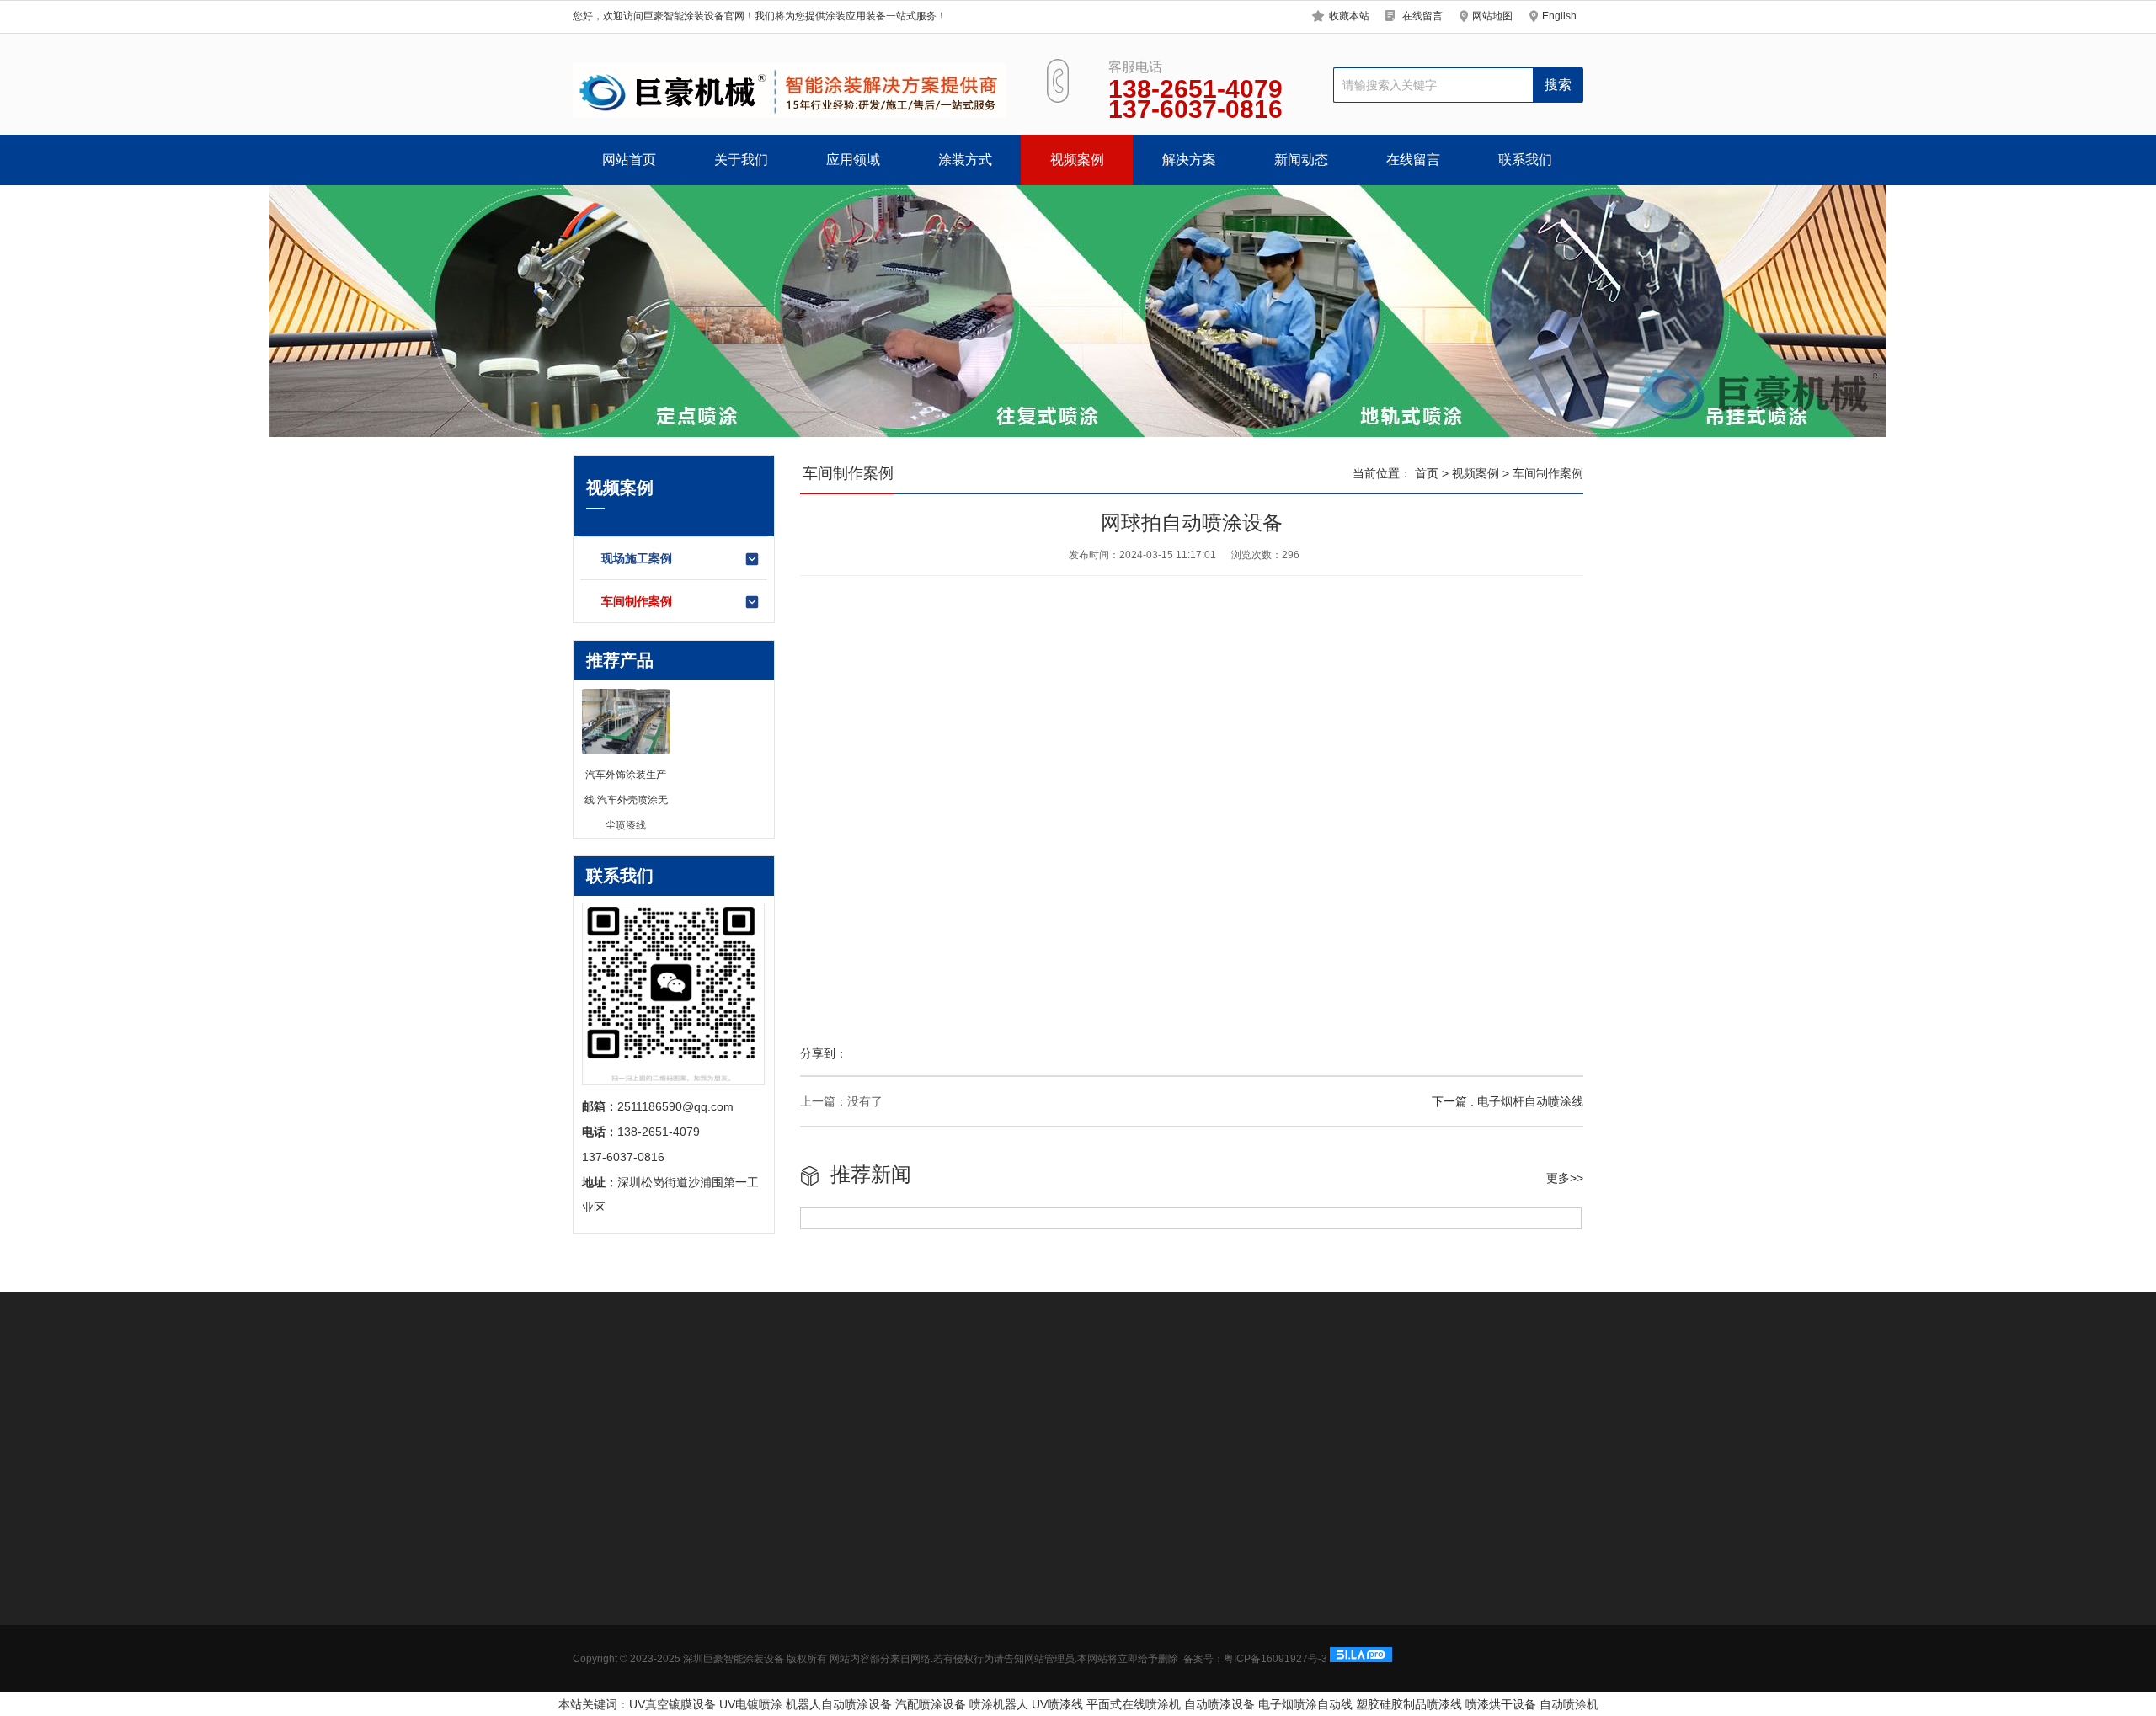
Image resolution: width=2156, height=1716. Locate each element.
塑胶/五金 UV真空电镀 (748, 1621)
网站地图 (1492, 16)
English (1559, 16)
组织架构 (596, 1621)
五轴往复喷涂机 (1454, 1405)
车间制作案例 (637, 601)
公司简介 (596, 1570)
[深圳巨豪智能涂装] (790, 91)
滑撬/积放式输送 (850, 1621)
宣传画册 (596, 1646)
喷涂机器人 (999, 1704)
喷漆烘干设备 (1501, 1704)
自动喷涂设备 (773, 1405)
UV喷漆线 (1057, 1704)
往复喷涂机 (1043, 1405)
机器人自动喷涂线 (854, 1596)
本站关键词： (594, 1704)
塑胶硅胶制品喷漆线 (1409, 1704)
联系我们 (1525, 160)
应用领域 (853, 160)
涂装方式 (965, 160)
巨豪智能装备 (1366, 1405)
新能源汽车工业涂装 (743, 1570)
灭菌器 (1301, 1405)
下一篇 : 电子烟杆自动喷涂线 (1508, 1101)
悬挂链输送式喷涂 (854, 1646)
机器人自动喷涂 (685, 1405)
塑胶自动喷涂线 (960, 1405)
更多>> (1565, 1178)
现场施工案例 (637, 558)
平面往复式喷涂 (848, 1671)
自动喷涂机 (1569, 1704)
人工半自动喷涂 (848, 1697)
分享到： (824, 1053)
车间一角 (596, 1671)
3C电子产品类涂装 (739, 1596)
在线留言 (1422, 16)
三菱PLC (1107, 1405)
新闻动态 (1301, 160)
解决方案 (1189, 160)
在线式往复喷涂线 (620, 1429)
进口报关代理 (1236, 1405)
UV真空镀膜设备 (672, 1704)
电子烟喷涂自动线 (1305, 1704)
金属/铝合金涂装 (733, 1671)
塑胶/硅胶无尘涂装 (739, 1646)
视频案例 (1077, 160)
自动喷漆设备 (1219, 1704)
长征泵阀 (1166, 1405)
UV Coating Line (864, 1405)
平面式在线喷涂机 (1134, 1704)
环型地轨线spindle (855, 1570)
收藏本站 (1349, 16)
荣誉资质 (596, 1596)
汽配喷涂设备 (931, 1704)
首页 (1427, 473)
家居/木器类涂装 (733, 1697)
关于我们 (741, 160)
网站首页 (629, 160)
